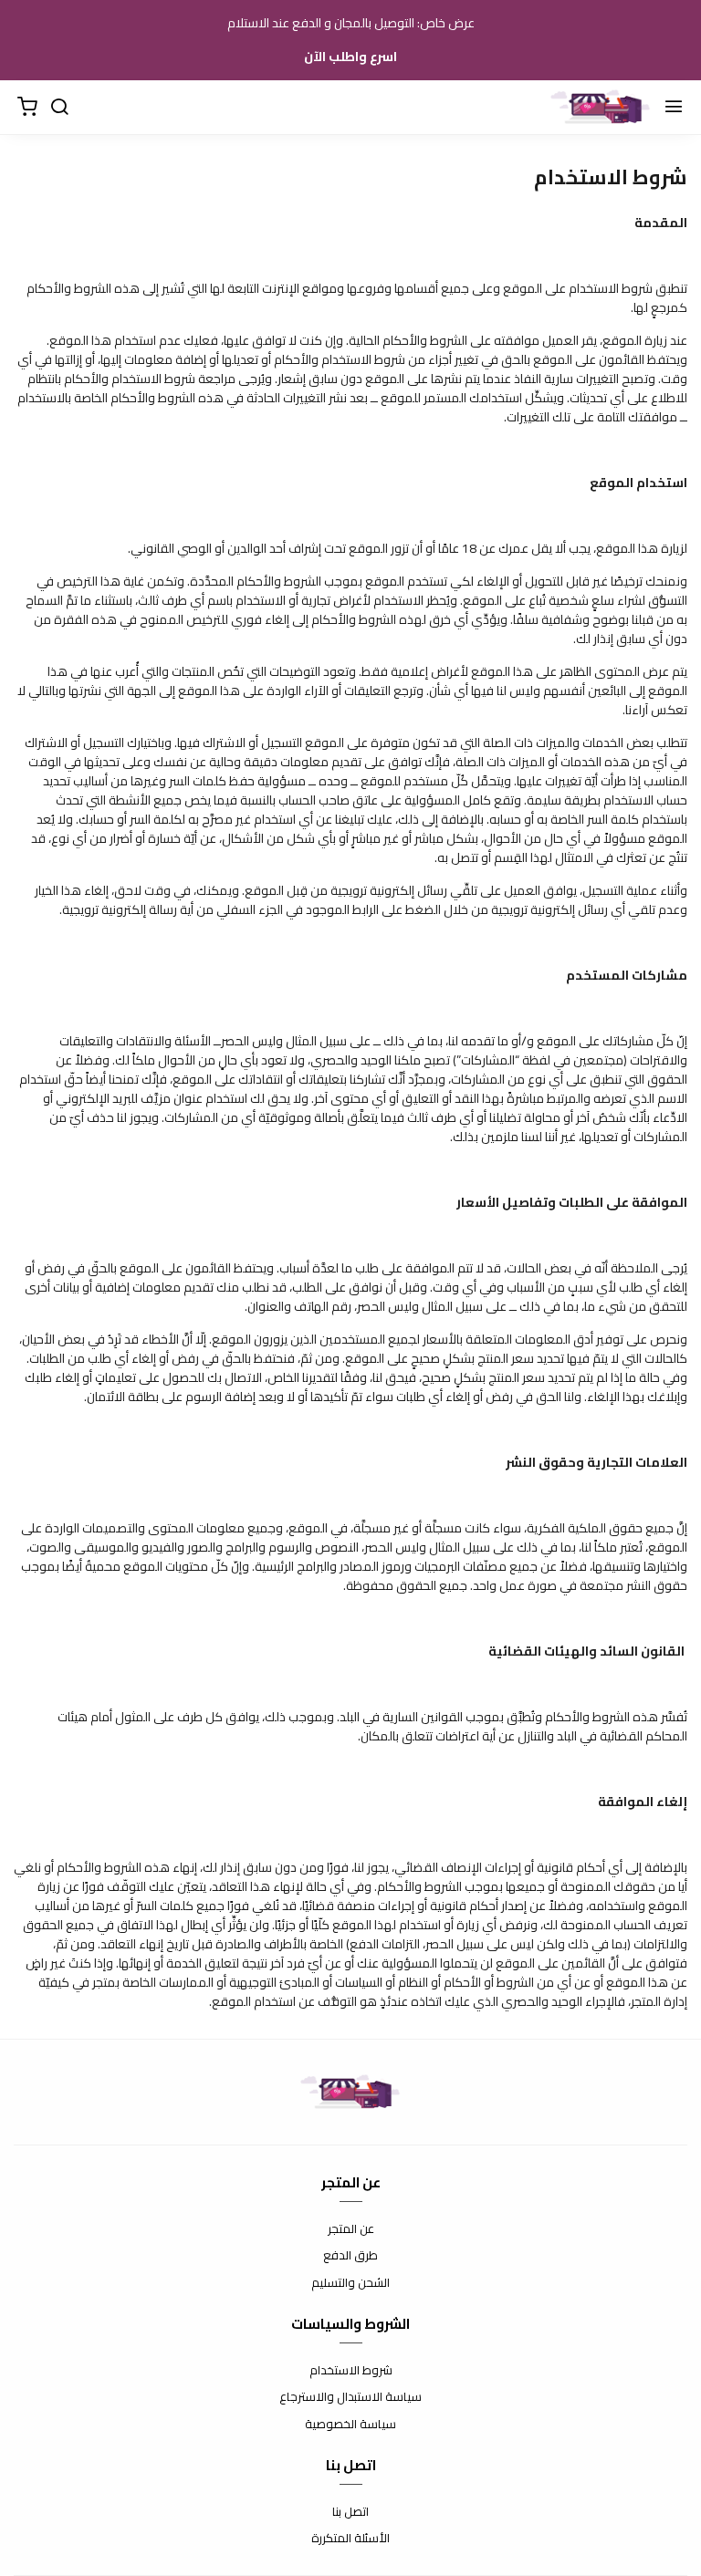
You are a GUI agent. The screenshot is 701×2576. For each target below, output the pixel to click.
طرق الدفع (350, 2256)
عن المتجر (351, 2229)
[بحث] (59, 108)
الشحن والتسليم (350, 2283)
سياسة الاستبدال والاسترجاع (350, 2397)
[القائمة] (674, 108)
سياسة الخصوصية (350, 2425)
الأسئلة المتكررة (350, 2539)
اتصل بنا (350, 2512)
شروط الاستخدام (351, 2371)
